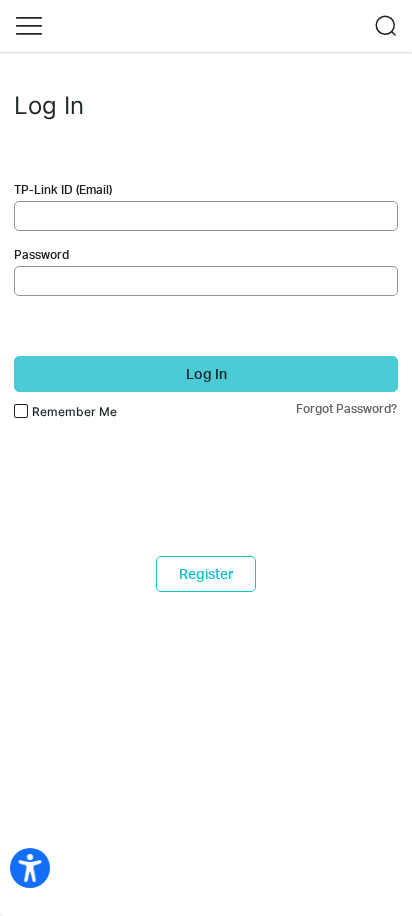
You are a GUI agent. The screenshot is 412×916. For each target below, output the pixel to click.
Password (41, 254)
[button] (29, 26)
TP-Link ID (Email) (63, 189)
